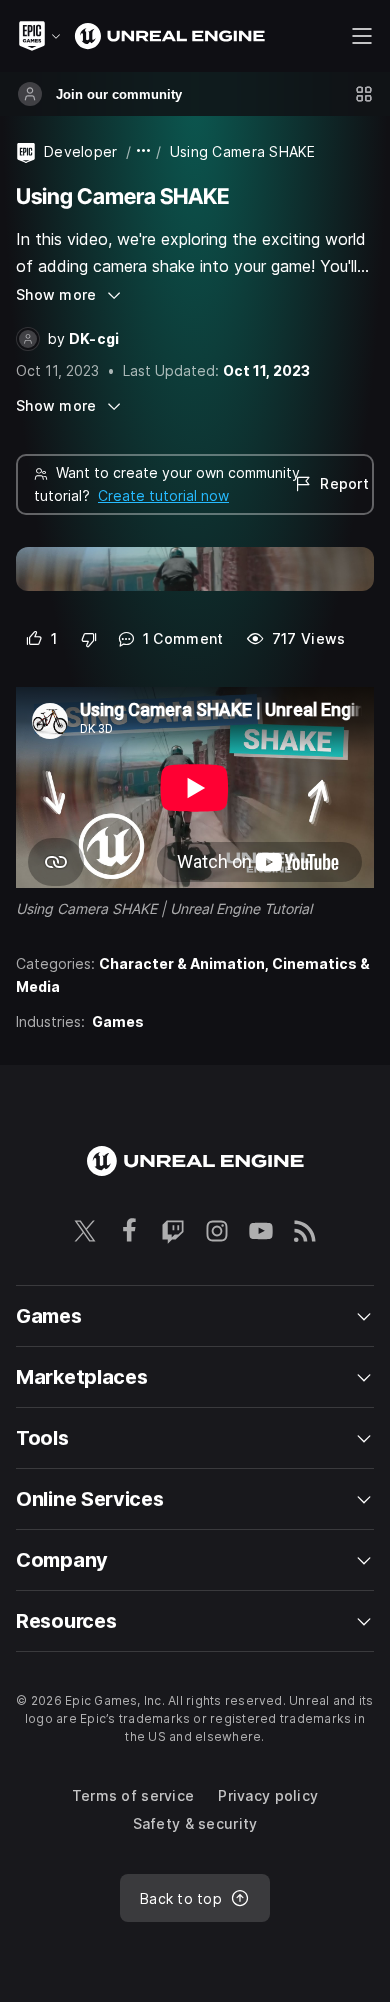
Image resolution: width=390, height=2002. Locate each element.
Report (343, 483)
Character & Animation (182, 963)
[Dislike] (89, 639)
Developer (81, 151)
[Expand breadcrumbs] (144, 151)
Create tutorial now (163, 495)
